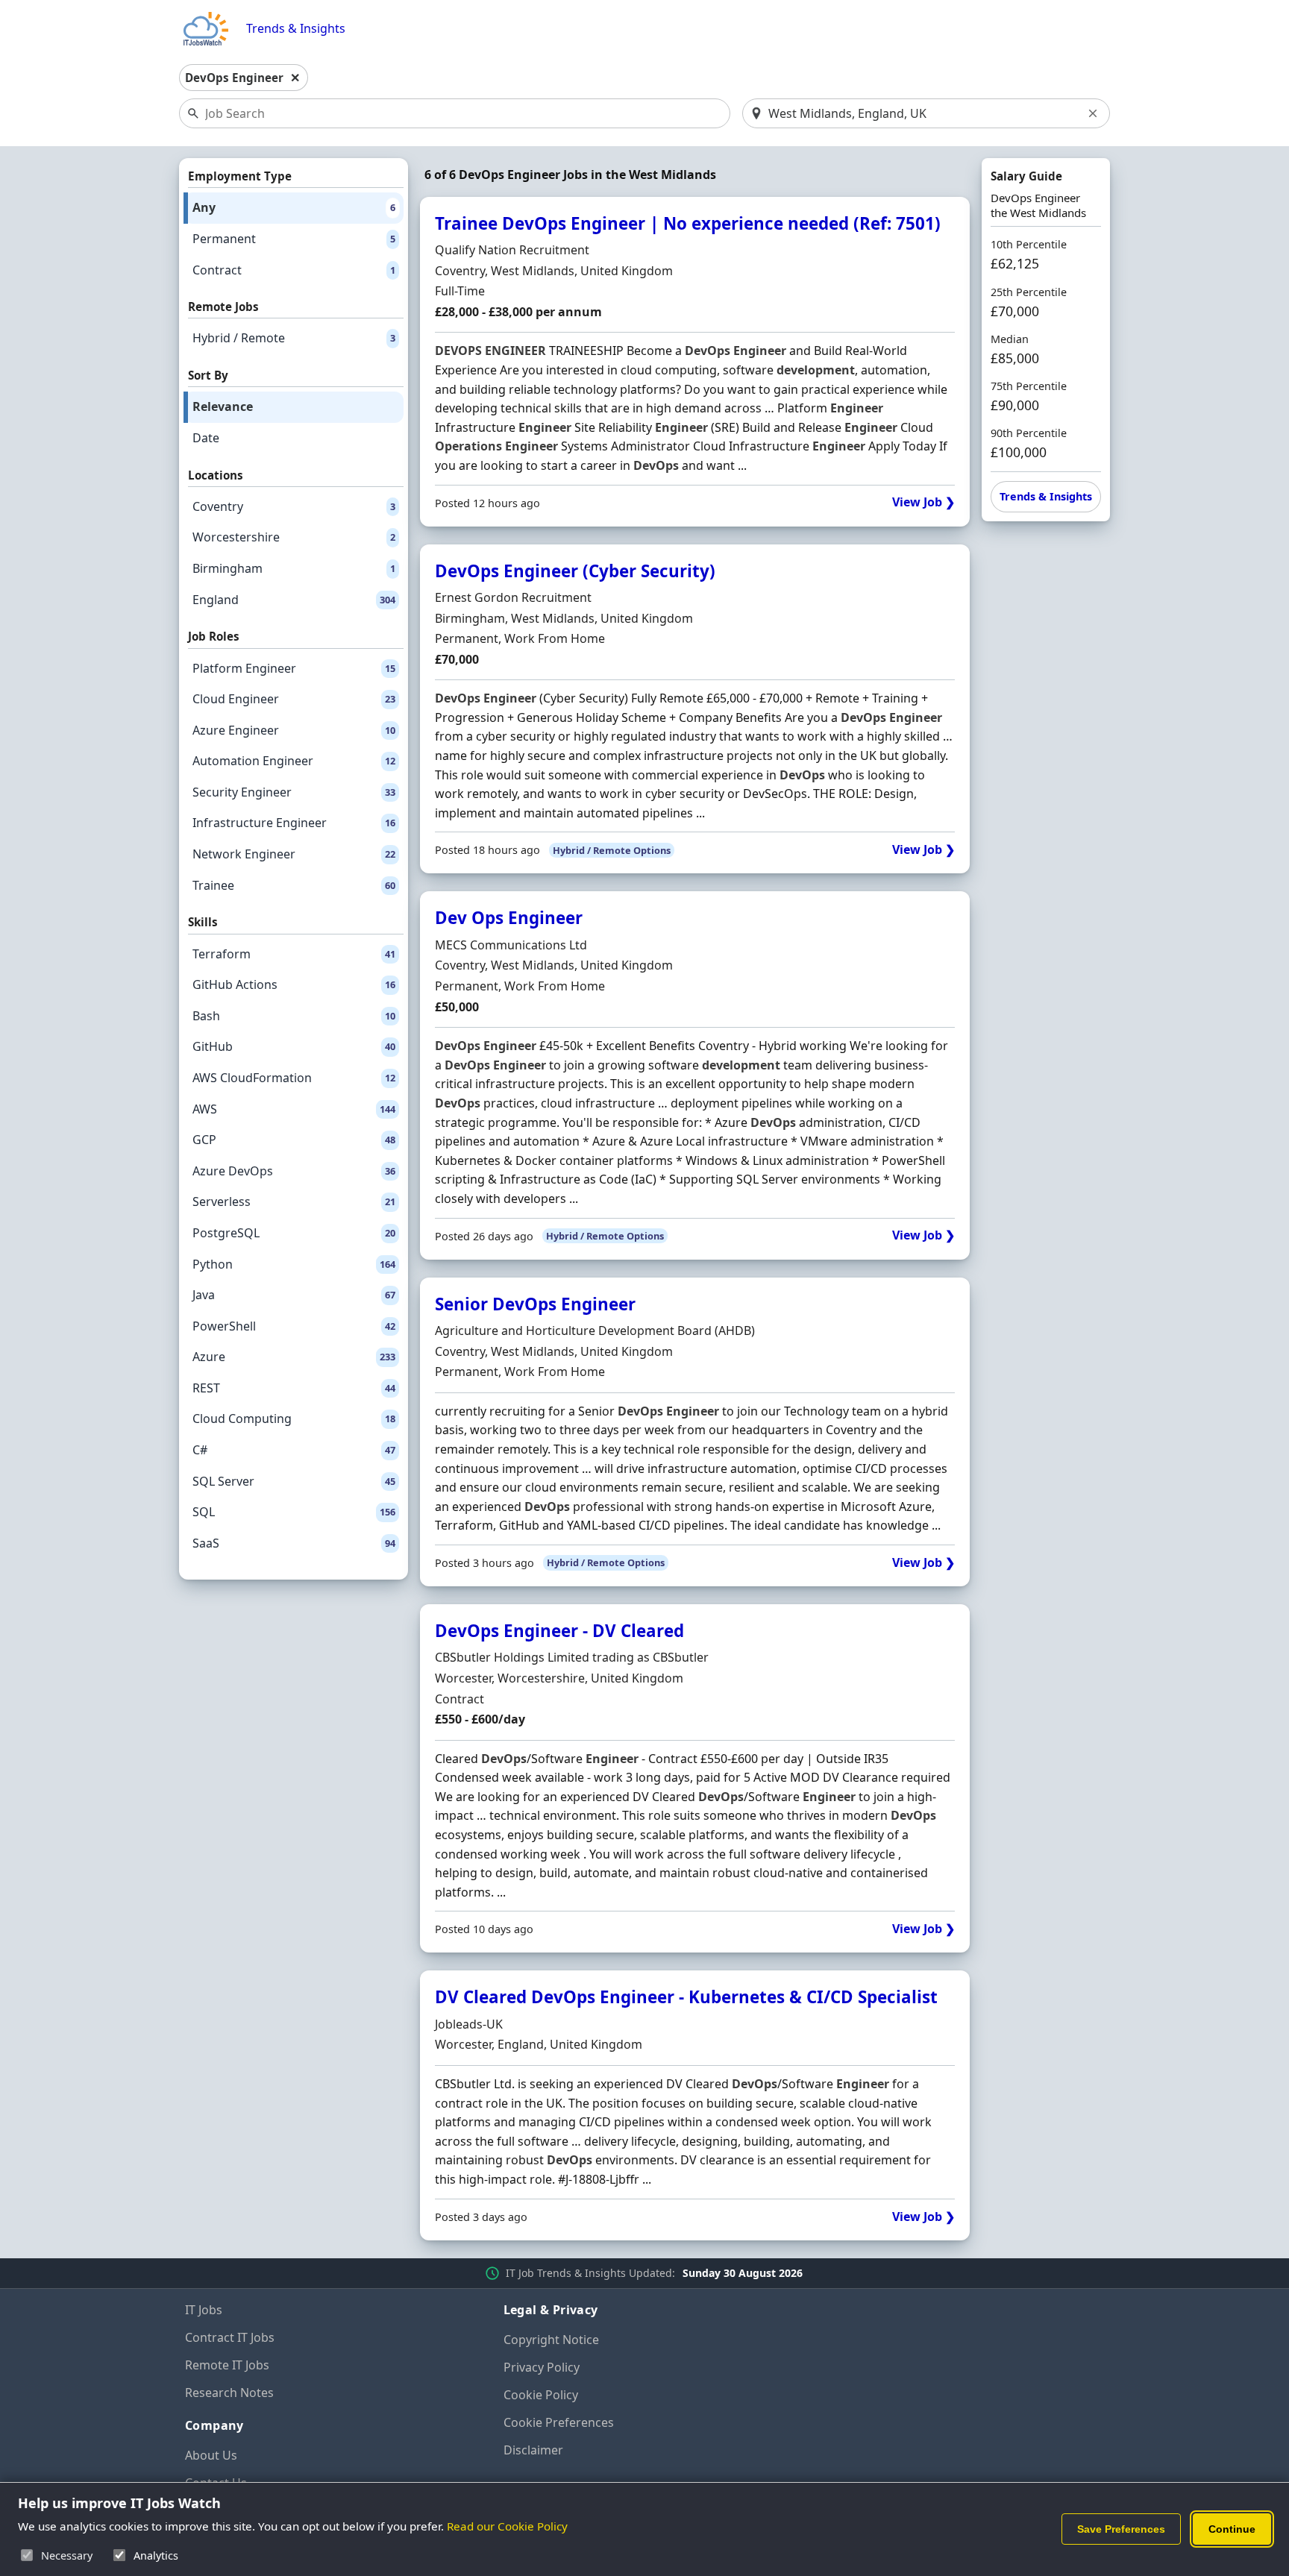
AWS (294, 1109)
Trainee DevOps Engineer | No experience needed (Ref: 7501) (688, 223)
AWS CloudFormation (294, 1078)
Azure (294, 1357)
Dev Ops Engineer (509, 918)
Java (294, 1295)
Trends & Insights (296, 29)
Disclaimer (533, 2450)
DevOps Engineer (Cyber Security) (575, 571)
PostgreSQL (294, 1233)
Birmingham (294, 568)
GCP (294, 1140)
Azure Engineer (294, 730)
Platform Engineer (294, 668)
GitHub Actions (294, 984)
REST (294, 1388)
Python (294, 1264)
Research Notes (229, 2393)
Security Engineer (294, 792)
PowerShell (294, 1326)
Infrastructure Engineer (294, 823)
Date (206, 438)
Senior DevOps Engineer (535, 1304)
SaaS (294, 1543)
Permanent (294, 239)
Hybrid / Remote (294, 338)
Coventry (294, 506)
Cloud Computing (294, 1419)
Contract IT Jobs (230, 2337)
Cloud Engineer (294, 699)
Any (294, 207)
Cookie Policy (541, 2395)
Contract (294, 270)
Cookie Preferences (559, 2422)
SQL (294, 1512)
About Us (211, 2455)
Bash (294, 1016)
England (294, 600)
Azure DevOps (294, 1171)
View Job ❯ (923, 502)
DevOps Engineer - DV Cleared (559, 1631)
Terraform (294, 954)
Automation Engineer (294, 761)
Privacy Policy (542, 2367)
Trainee (294, 885)
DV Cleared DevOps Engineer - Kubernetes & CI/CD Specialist (686, 1997)
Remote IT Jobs (227, 2365)
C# (294, 1450)
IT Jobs (204, 2310)
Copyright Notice (551, 2340)
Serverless (294, 1201)
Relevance (223, 406)
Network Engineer (294, 854)
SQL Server (294, 1481)
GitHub (294, 1046)
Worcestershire (294, 537)
